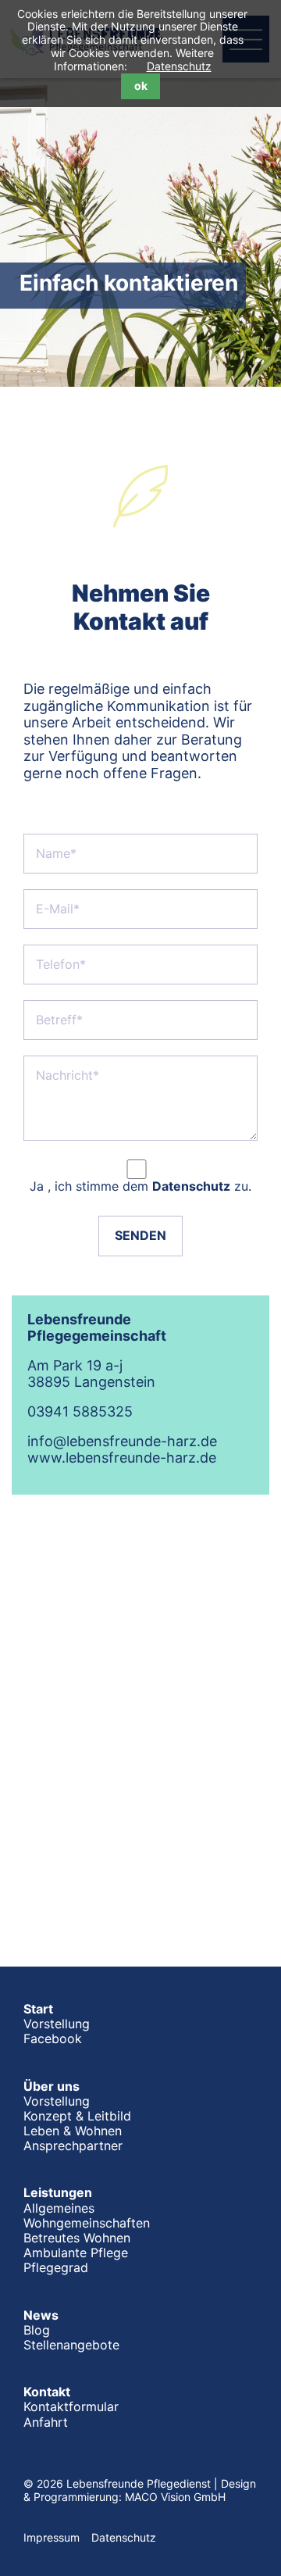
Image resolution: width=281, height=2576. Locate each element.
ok (141, 86)
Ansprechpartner (73, 2145)
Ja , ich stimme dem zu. (140, 1186)
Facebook (53, 2038)
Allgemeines (59, 2208)
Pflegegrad (56, 2267)
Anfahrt (46, 2422)
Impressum (52, 2537)
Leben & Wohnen (73, 2131)
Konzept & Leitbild (77, 2116)
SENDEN (140, 1235)
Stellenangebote (71, 2345)
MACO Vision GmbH (175, 2497)
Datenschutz (179, 66)
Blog (37, 2330)
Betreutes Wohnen (77, 2238)
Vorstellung (57, 2024)
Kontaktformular (71, 2406)
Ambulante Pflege (76, 2253)
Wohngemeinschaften (87, 2223)
